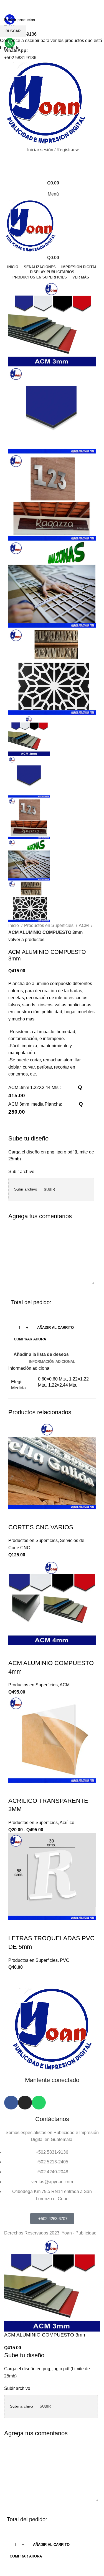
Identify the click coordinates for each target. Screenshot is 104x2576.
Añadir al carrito (55, 1328)
